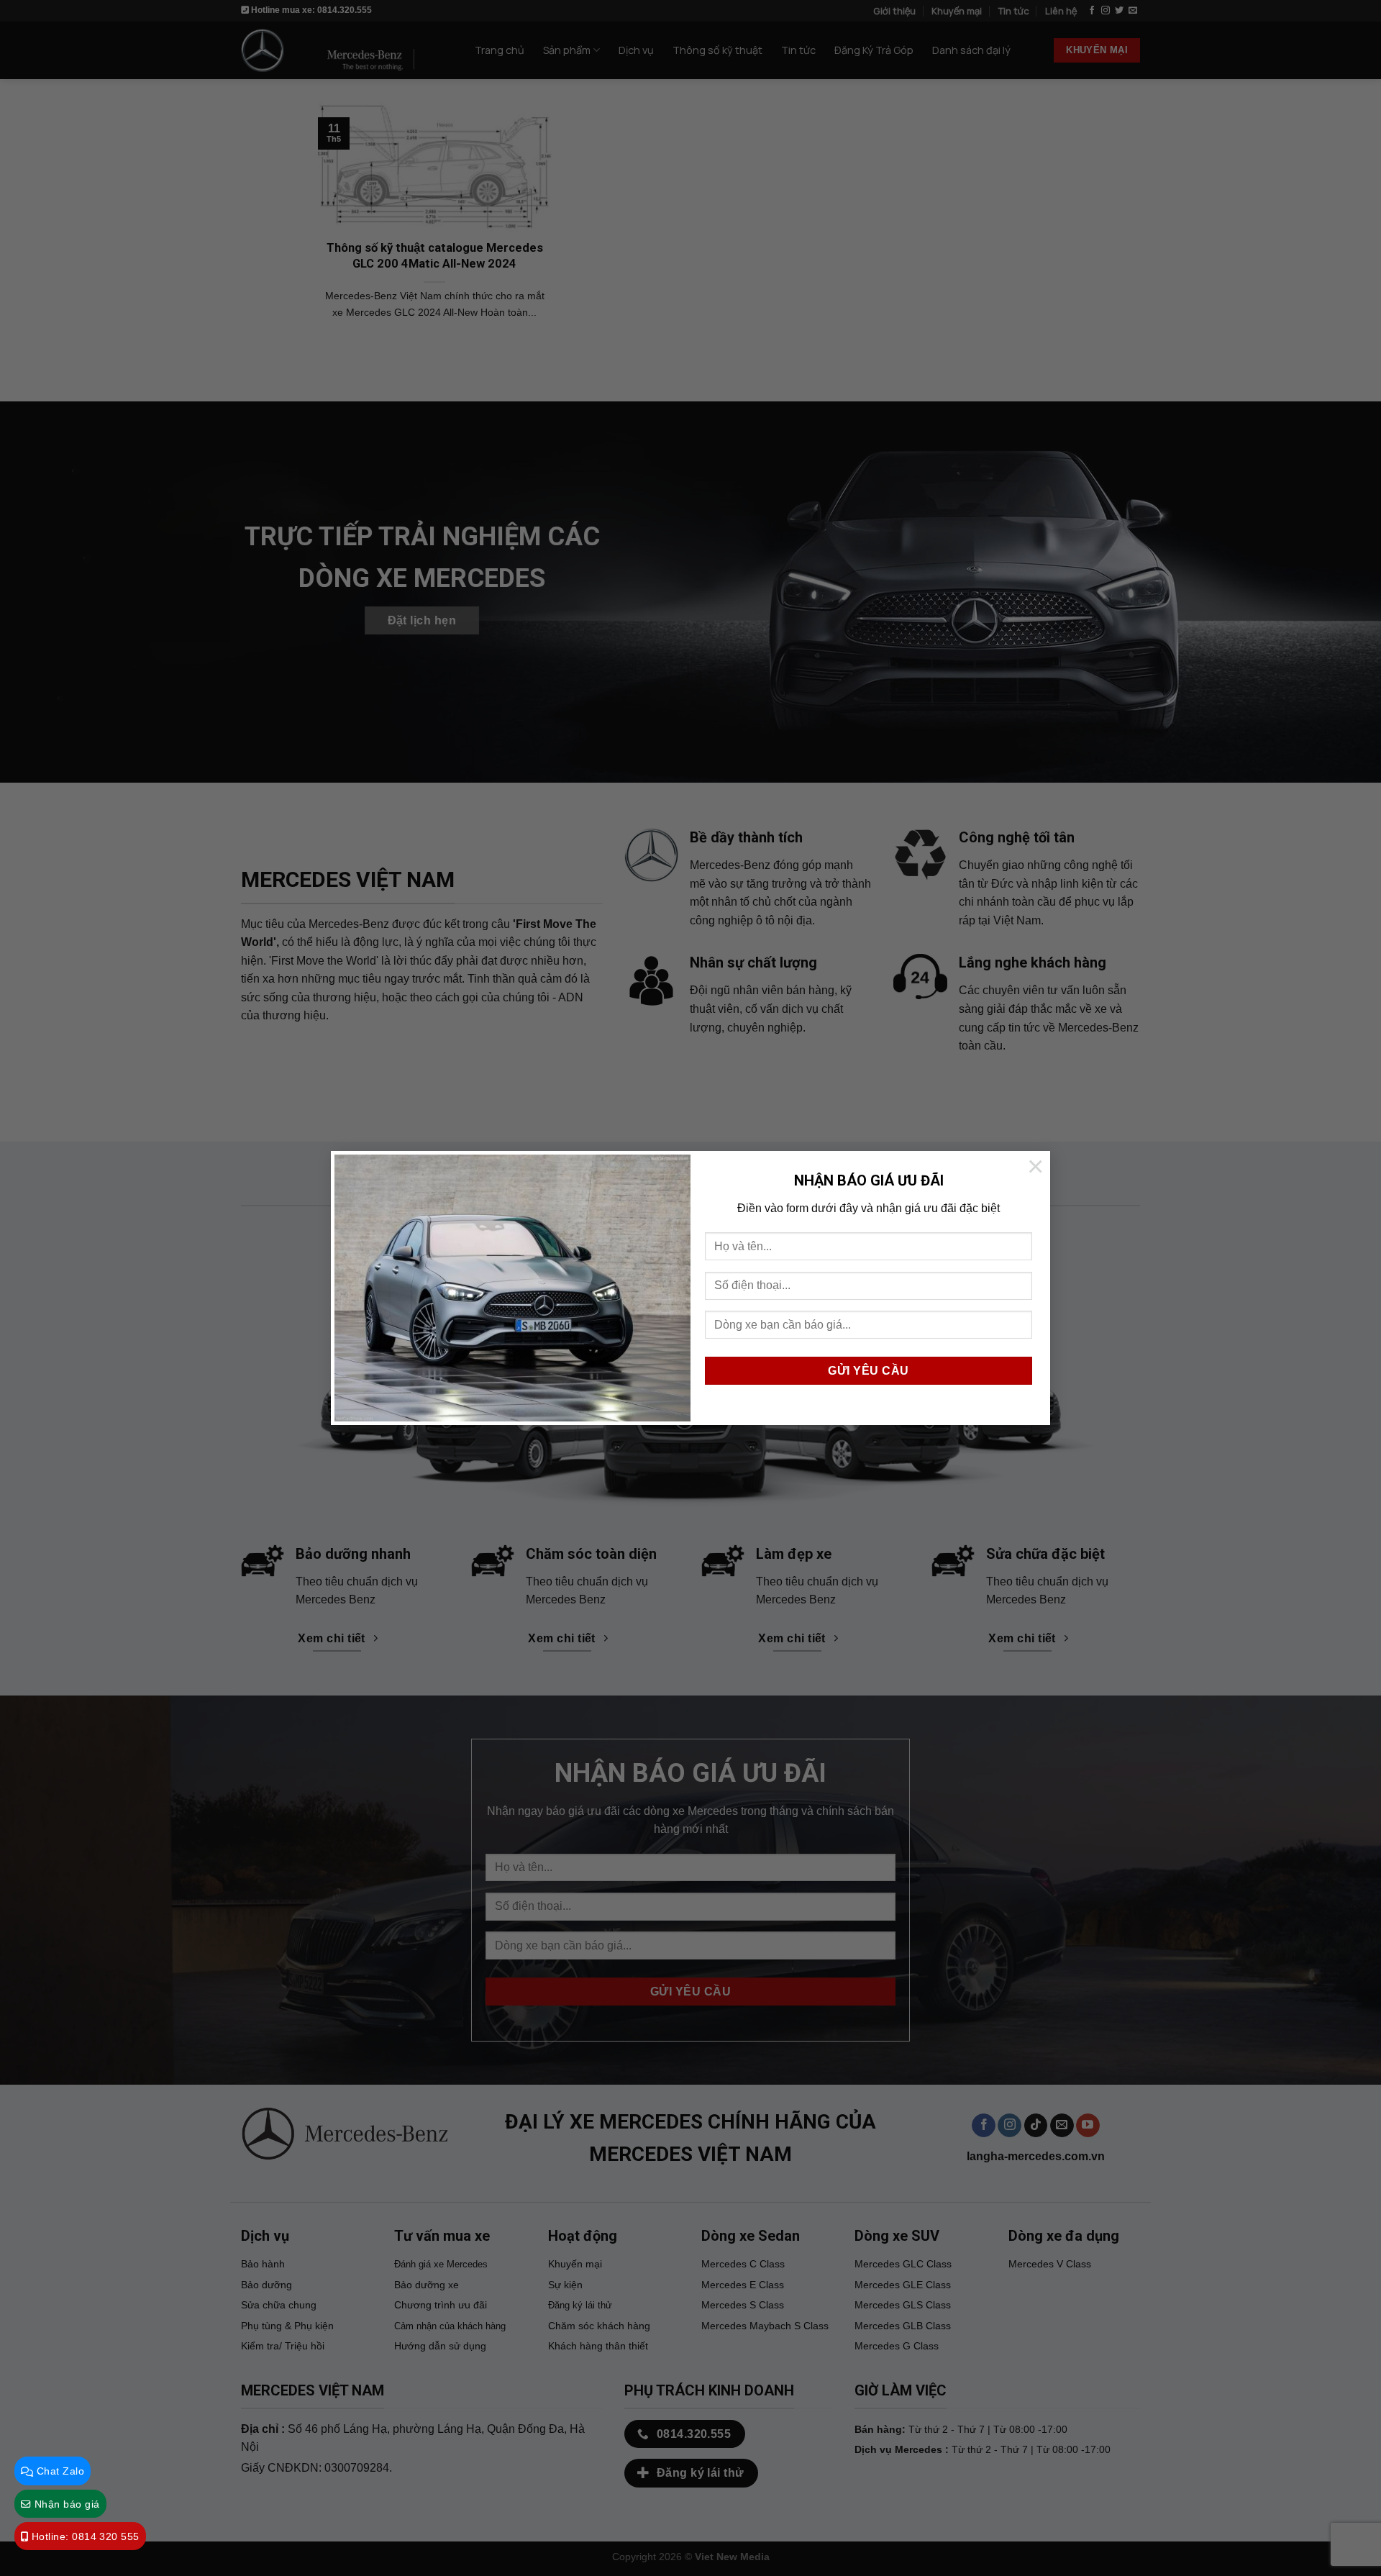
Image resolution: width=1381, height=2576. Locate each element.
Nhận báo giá (65, 2504)
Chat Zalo (59, 2471)
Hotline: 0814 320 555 (83, 2537)
